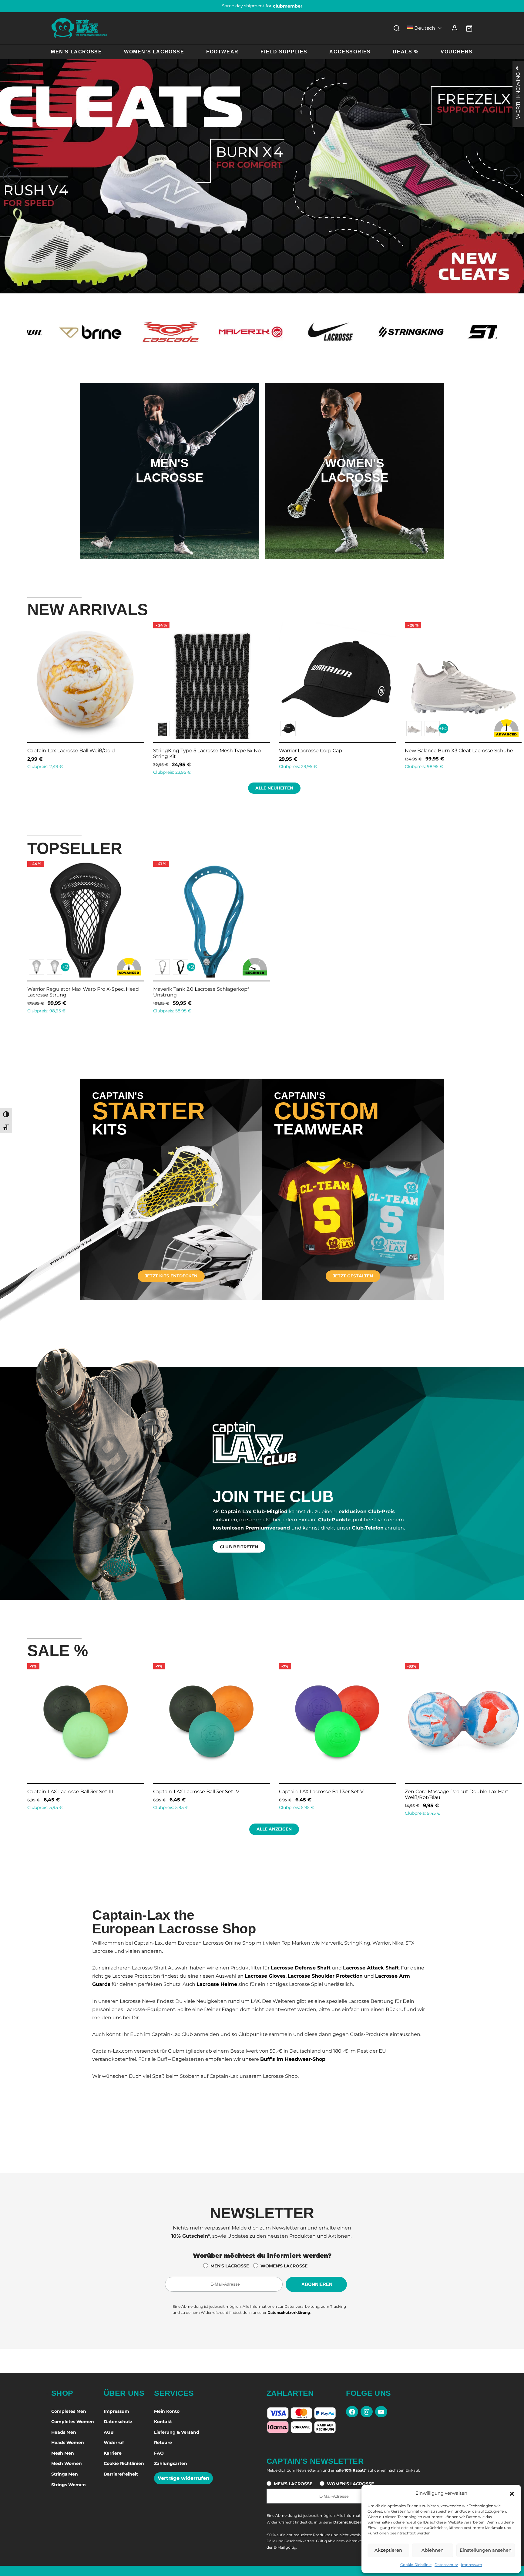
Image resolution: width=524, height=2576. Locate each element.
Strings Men (65, 2474)
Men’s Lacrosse (76, 52)
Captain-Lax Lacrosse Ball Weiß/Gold (471, 750)
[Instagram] (367, 2412)
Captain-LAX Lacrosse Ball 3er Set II (447, 1792)
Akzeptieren (388, 2550)
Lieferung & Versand (177, 2432)
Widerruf (114, 2442)
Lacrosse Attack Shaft (371, 1968)
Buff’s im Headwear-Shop (293, 2059)
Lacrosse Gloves (265, 1976)
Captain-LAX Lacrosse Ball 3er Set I (320, 1792)
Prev (20, 697)
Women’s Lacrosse (154, 52)
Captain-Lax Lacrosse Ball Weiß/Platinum (351, 750)
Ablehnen (433, 2550)
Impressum (472, 2565)
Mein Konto (167, 2411)
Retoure (163, 2442)
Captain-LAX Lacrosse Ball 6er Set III (70, 1792)
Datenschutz (446, 2565)
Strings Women (69, 2485)
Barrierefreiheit (121, 2474)
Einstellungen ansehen (486, 2550)
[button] (512, 2493)
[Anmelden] (455, 28)
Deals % (406, 52)
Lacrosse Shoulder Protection (325, 1976)
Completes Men (69, 2411)
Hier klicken (170, 495)
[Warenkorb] (469, 28)
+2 (65, 967)
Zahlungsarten (171, 2463)
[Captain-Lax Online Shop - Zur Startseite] (79, 28)
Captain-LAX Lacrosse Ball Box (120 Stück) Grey (106, 750)
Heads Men (64, 2432)
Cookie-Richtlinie (416, 2565)
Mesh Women (67, 2463)
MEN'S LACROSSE (230, 2266)
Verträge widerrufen (183, 2478)
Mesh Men (63, 2453)
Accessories (350, 52)
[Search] (397, 28)
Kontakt (163, 2422)
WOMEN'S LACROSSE (284, 2266)
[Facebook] (352, 2412)
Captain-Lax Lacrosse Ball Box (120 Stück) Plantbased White (225, 753)
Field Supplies (284, 52)
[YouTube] (381, 2412)
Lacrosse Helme (217, 1984)
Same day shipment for (262, 6)
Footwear (222, 52)
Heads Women (68, 2442)
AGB (109, 2432)
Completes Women (73, 2422)
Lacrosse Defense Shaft (301, 1968)
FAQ (159, 2453)
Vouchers (457, 52)
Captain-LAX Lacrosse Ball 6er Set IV (196, 1792)
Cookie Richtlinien (124, 2463)
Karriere (113, 2453)
